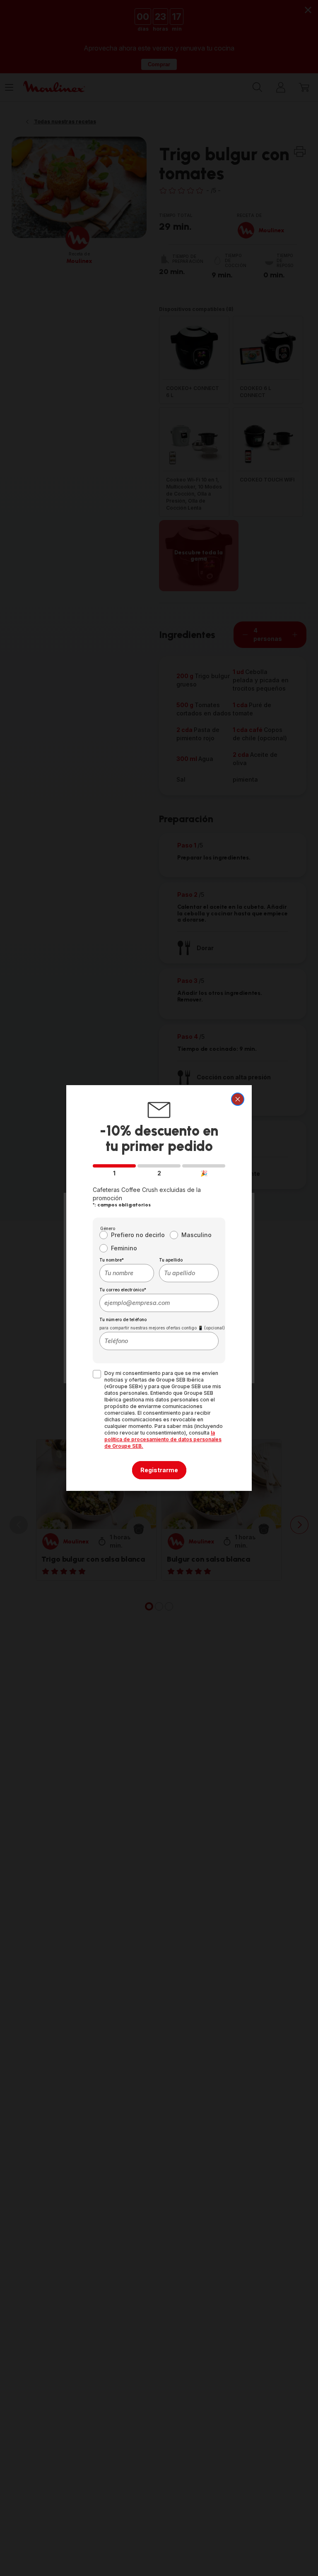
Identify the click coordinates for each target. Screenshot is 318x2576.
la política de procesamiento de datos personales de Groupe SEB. (163, 1439)
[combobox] (127, 1273)
